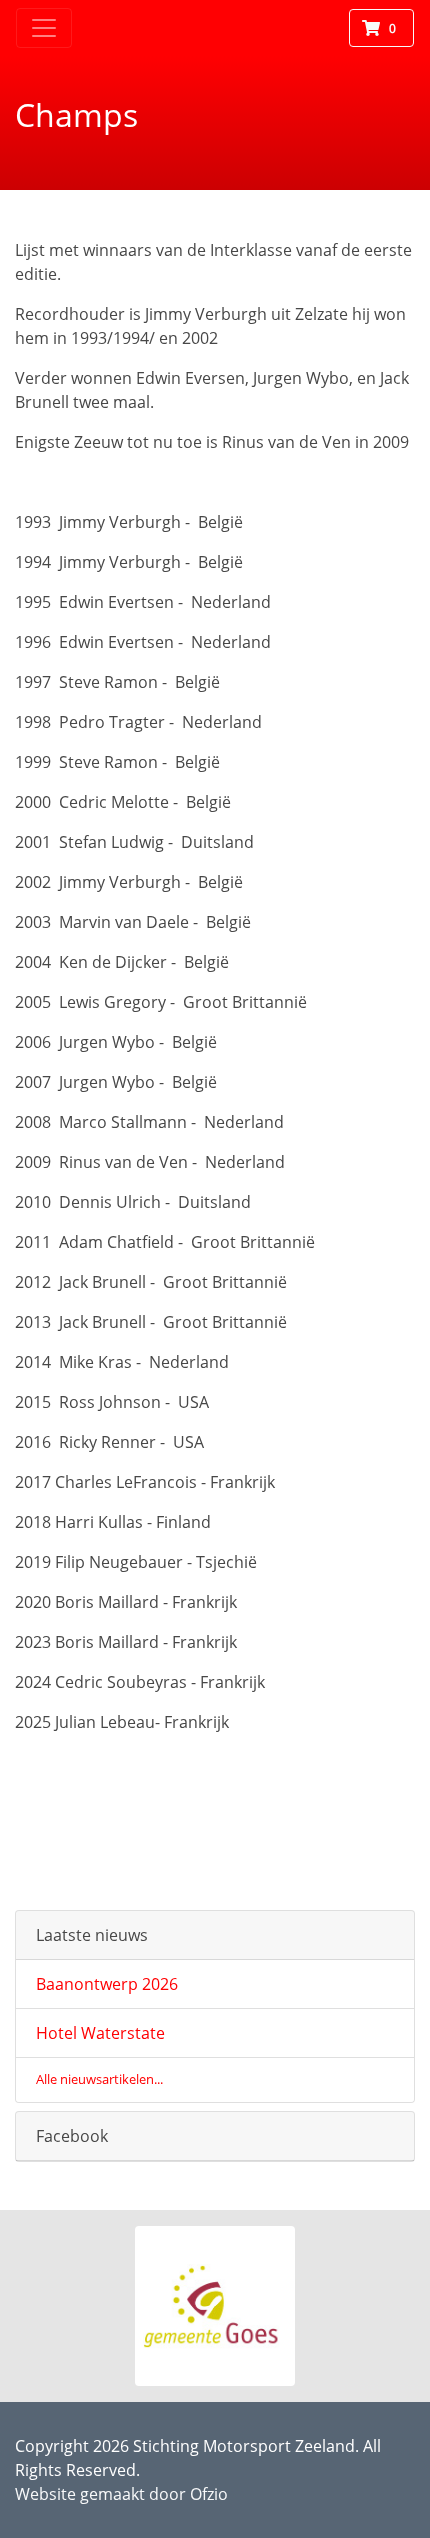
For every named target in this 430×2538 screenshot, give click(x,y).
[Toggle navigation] (44, 28)
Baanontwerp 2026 (107, 1984)
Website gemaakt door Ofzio (121, 2494)
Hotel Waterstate (100, 2033)
